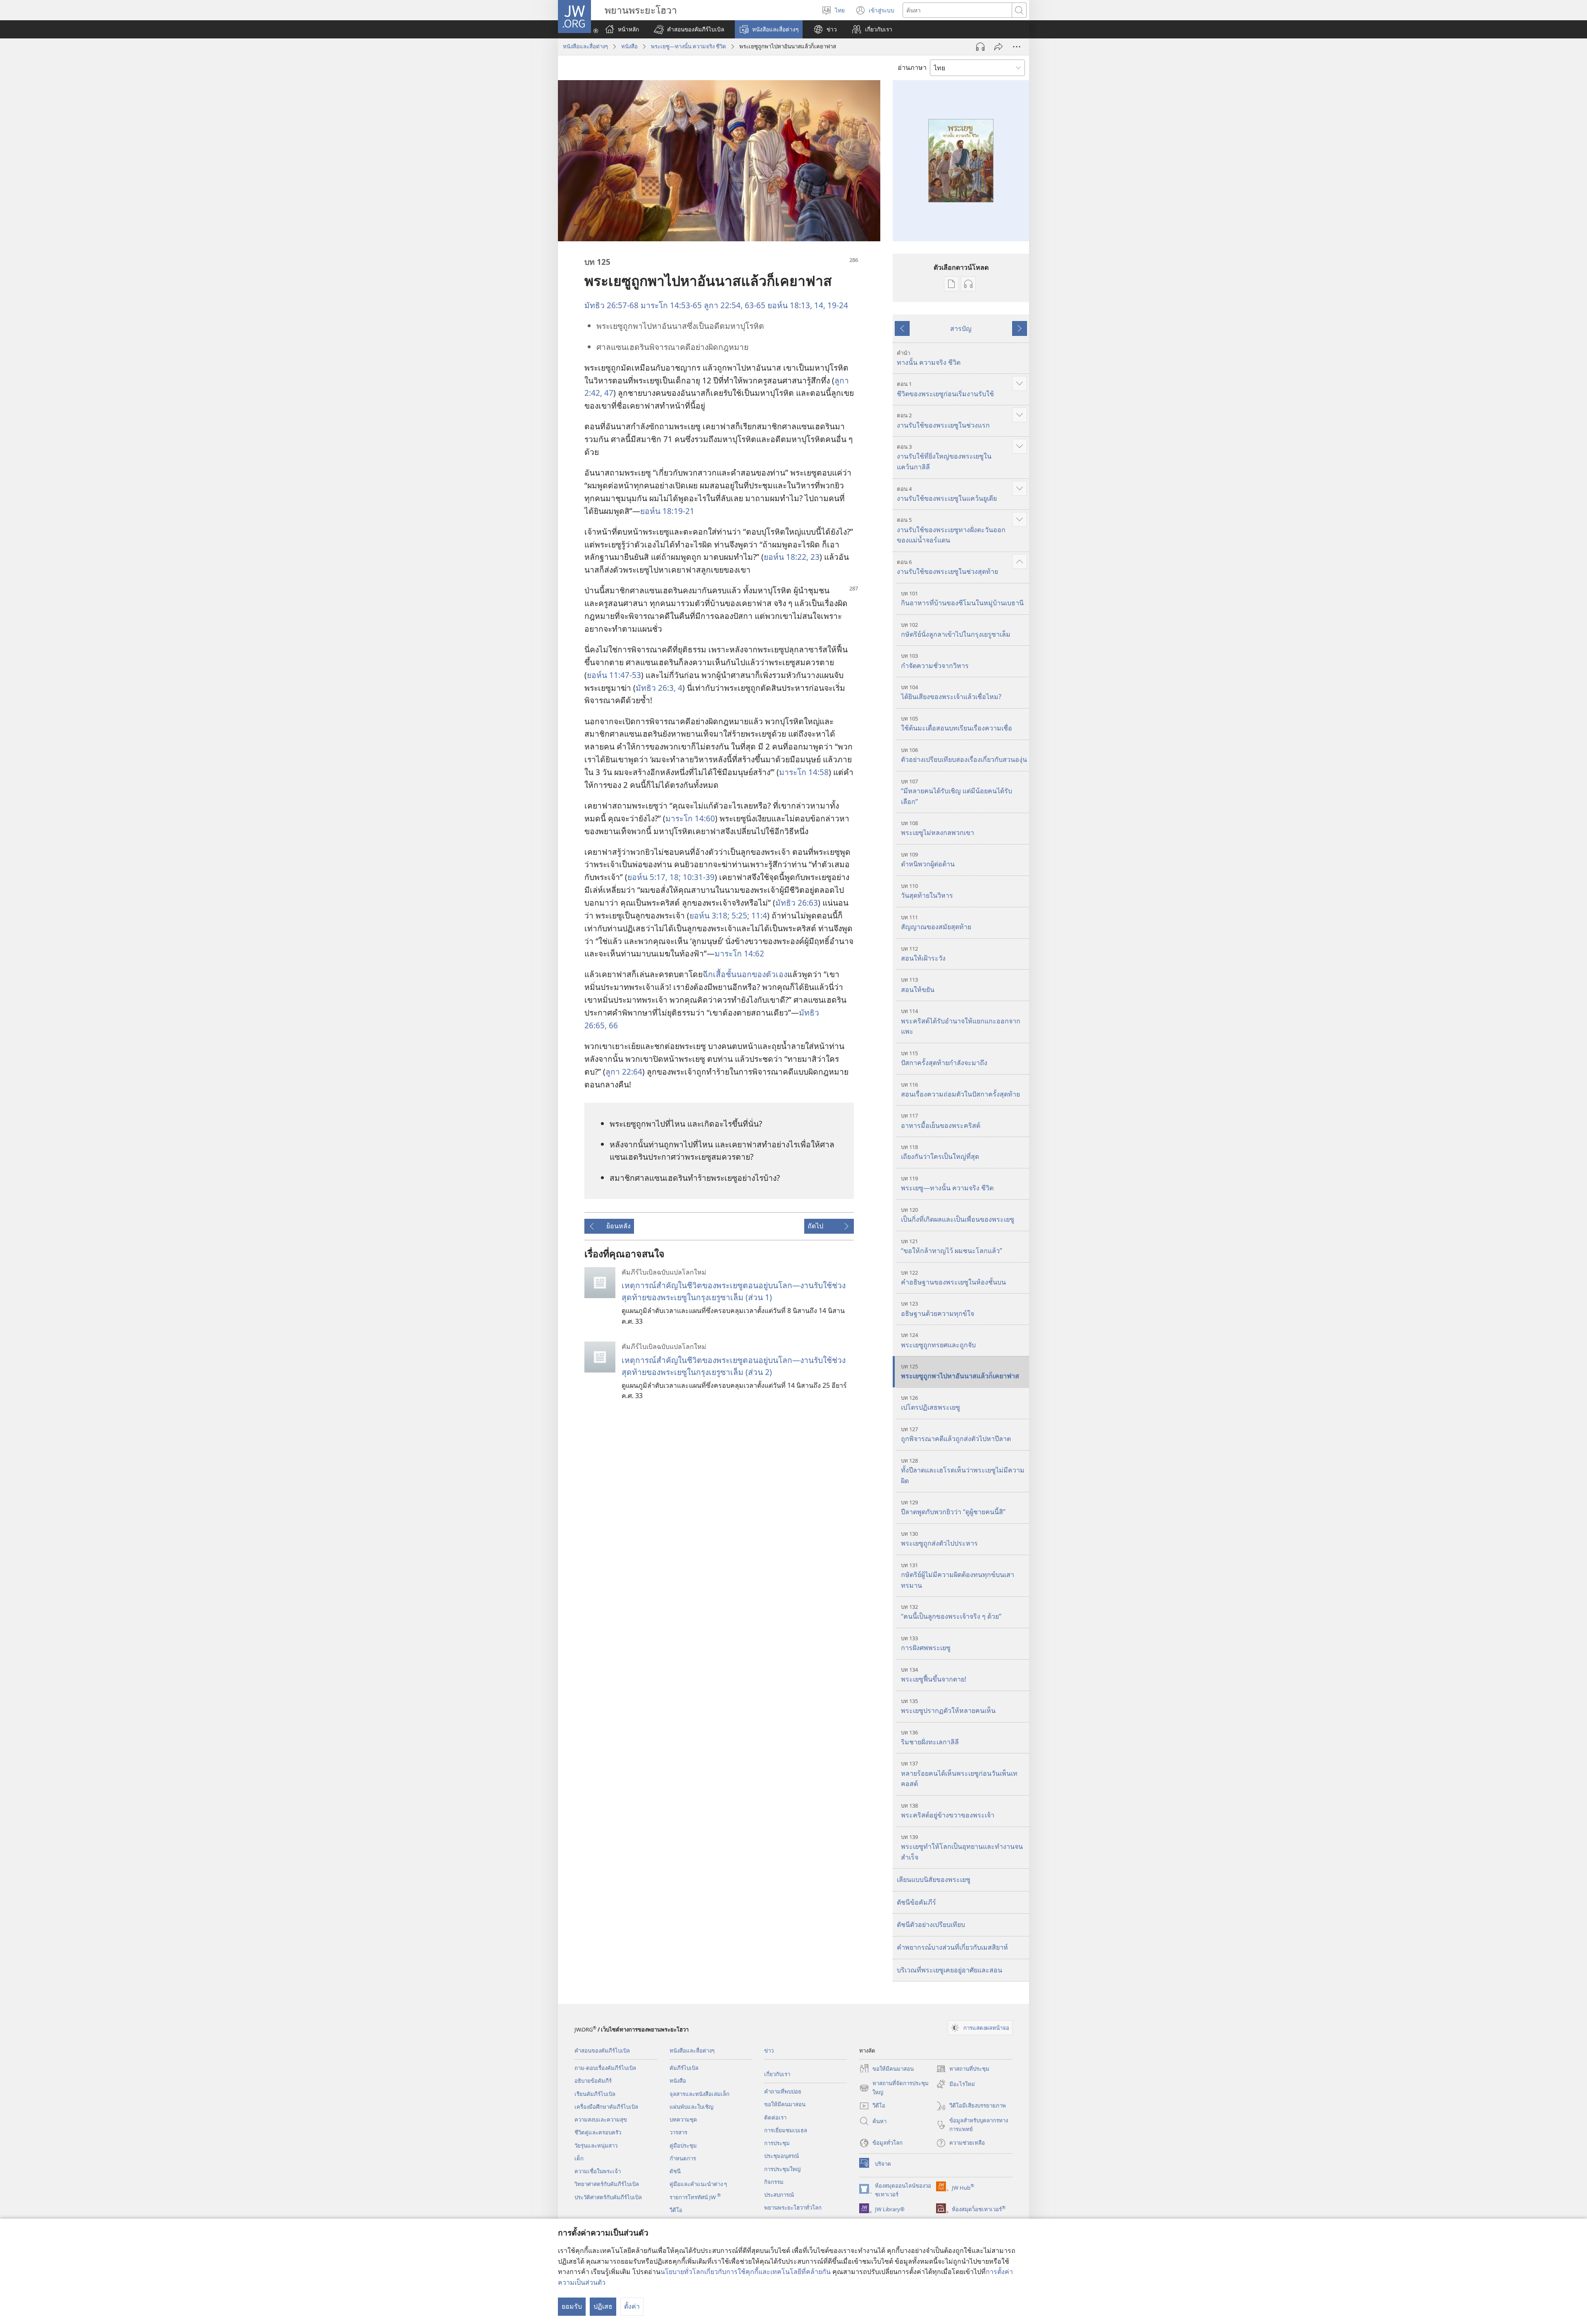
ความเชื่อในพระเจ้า (598, 2171)
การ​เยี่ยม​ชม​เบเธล (786, 2130)
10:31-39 (698, 877)
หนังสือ (629, 46)
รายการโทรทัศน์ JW (695, 2197)
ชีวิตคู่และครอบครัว (598, 2132)
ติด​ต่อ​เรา (775, 2117)
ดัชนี (675, 2171)
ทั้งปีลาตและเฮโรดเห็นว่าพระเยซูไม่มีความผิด (963, 1471)
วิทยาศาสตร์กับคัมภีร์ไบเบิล (607, 2184)
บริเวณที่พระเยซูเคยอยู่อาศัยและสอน (950, 1970)
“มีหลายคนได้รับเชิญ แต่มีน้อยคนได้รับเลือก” (957, 792)
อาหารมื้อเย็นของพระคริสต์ (941, 1121)
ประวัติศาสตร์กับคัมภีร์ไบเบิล (608, 2197)
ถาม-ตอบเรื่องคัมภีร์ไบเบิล (605, 2068)
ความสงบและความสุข (601, 2119)
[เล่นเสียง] (980, 47)
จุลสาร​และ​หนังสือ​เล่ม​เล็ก (699, 2094)
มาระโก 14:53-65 (671, 305)
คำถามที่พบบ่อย (783, 2091)
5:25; (739, 915)
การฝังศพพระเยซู (926, 1643)
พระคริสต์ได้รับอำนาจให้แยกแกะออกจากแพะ (961, 1022)
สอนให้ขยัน (918, 985)
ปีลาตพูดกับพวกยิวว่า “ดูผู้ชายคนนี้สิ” (953, 1507)
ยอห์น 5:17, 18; (654, 877)
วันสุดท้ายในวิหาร (927, 891)
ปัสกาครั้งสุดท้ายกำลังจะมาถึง (944, 1058)
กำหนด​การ (683, 2158)
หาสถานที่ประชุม (963, 2069)
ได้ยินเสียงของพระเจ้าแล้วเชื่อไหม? (951, 692)
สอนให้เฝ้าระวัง (923, 954)
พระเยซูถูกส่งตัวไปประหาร (939, 1539)
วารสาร (678, 2132)
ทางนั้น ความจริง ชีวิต (929, 358)
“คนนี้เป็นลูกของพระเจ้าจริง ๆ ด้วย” (951, 1612)
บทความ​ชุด (683, 2119)
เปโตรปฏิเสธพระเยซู (931, 1403)
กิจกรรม (774, 2182)
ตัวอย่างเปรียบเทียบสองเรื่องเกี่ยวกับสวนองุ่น (964, 755)
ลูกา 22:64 (624, 1072)
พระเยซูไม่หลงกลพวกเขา (938, 828)
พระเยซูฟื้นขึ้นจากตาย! (934, 1675)
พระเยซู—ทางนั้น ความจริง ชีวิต (689, 46)
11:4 (758, 915)
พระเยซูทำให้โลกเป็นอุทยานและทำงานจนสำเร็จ (962, 1847)
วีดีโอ (676, 2210)
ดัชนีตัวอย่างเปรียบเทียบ (931, 1924)
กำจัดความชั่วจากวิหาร (935, 661)
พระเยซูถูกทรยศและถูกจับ (938, 1340)
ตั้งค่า (632, 2306)
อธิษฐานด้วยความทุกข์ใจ (938, 1309)
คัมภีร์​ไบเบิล (684, 2068)
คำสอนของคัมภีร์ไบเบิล (602, 2050)
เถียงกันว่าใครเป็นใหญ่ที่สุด (940, 1152)
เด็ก (579, 2158)
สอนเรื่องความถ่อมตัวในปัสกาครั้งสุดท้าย (960, 1090)
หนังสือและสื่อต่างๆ (585, 46)
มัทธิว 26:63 (797, 903)
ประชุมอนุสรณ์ (782, 2156)
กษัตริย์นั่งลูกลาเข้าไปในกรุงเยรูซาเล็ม (956, 630)
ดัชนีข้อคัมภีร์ (916, 1902)
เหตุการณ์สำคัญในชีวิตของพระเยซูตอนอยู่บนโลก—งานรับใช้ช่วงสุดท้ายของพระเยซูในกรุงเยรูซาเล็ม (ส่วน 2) (734, 1366)
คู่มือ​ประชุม (683, 2146)
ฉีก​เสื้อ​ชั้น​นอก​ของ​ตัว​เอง (745, 974)
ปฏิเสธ (603, 2306)
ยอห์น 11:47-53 (614, 675)
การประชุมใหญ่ (782, 2169)
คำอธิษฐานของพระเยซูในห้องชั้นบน (953, 1278)
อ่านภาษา (912, 67)
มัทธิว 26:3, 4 (659, 688)
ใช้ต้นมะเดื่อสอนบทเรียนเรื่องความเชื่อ (957, 724)
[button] (689, 29)
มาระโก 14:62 (739, 953)
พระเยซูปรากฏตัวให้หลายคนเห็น (948, 1706)
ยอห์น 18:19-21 (667, 511)
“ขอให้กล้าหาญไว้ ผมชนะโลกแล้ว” (952, 1246)
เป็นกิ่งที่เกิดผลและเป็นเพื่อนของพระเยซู (958, 1215)
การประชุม (777, 2143)
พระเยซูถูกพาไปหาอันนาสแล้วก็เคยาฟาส (960, 1371)
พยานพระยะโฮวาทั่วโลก (793, 2207)
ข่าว (769, 2050)
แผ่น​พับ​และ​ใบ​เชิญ (691, 2107)
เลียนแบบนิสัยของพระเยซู (934, 1879)
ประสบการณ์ (779, 2195)
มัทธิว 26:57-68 (611, 305)
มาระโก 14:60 (690, 818)
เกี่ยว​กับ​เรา (777, 2074)
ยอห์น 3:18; (709, 915)
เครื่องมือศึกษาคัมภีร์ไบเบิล (606, 2107)
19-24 (837, 305)
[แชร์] (998, 47)
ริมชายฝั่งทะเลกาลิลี (930, 1738)
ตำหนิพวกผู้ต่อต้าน (928, 860)
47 (608, 393)
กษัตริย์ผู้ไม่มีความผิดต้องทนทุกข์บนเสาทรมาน (958, 1576)
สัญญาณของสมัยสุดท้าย (936, 922)
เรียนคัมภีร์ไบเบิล (595, 2094)
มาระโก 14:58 (804, 772)
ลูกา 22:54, (723, 305)
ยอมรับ (572, 2306)
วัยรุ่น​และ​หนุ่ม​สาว (596, 2146)
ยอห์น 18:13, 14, (796, 305)
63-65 (754, 305)
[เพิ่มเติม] (1017, 47)
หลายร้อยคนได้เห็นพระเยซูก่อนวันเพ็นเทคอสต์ (959, 1774)
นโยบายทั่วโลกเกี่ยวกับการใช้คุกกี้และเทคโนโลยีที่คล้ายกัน (746, 2272)
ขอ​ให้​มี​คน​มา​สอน (785, 2104)
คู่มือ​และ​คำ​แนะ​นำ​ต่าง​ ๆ (698, 2184)
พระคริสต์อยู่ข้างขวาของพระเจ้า (948, 1811)
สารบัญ (961, 328)
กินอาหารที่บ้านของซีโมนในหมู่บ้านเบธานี (962, 598)
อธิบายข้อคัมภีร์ (593, 2081)
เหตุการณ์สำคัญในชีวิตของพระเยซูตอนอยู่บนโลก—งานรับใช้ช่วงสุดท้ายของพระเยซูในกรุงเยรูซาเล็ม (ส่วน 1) (734, 1291)
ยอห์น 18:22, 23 (792, 557)
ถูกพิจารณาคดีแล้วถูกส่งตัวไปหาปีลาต (956, 1434)
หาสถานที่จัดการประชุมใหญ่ (894, 2088)
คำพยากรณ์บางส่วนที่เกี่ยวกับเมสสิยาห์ (952, 1947)
